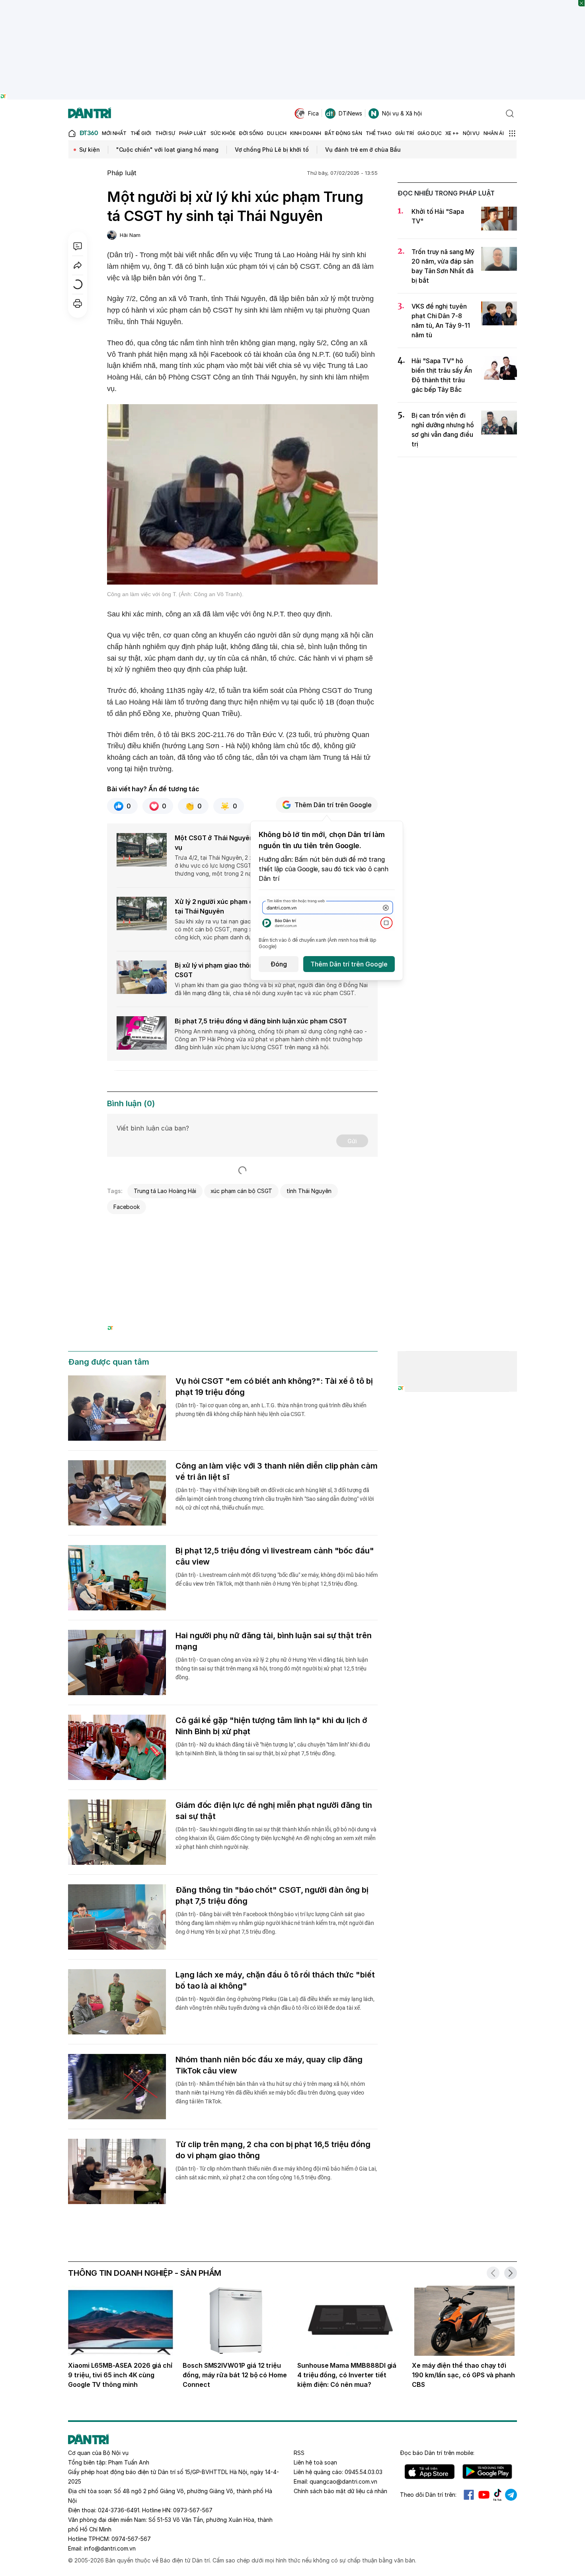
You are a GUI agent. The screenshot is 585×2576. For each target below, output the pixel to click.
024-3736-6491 (119, 2510)
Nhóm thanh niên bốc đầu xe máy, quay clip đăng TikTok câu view (269, 2065)
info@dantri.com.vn (110, 2548)
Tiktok (497, 2495)
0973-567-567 (193, 2510)
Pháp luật (122, 173)
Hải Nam (130, 235)
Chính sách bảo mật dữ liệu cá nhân (340, 2491)
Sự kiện (90, 150)
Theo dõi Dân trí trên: (428, 2495)
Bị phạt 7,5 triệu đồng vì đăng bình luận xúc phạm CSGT (261, 1021)
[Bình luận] (78, 246)
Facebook (127, 1207)
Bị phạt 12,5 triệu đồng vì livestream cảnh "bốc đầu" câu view (275, 1556)
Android (487, 2472)
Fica (313, 113)
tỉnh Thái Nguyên (309, 1191)
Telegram (511, 2495)
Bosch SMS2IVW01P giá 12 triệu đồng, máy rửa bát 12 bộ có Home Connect (235, 2375)
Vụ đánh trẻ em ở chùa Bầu (363, 150)
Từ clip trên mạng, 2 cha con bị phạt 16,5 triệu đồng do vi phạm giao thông (273, 2150)
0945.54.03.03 (364, 2472)
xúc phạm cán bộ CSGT (242, 1191)
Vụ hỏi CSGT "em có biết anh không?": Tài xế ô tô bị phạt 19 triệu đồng (274, 1387)
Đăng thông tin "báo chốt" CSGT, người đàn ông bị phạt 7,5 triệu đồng (272, 1895)
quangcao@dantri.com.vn (343, 2481)
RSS (299, 2453)
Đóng (279, 964)
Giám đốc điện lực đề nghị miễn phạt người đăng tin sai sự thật (274, 1811)
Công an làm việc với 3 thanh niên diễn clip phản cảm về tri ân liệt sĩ (277, 1471)
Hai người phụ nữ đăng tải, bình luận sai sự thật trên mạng (274, 1641)
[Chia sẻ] (78, 265)
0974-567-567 (131, 2539)
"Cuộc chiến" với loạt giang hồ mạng (167, 150)
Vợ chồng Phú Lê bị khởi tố (272, 150)
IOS (430, 2472)
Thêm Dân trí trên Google (333, 805)
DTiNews (350, 113)
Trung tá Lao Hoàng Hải (165, 1191)
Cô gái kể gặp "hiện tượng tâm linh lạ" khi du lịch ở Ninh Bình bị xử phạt (271, 1726)
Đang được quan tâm (109, 1362)
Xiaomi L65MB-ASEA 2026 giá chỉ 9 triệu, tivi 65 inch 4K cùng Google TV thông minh (120, 2375)
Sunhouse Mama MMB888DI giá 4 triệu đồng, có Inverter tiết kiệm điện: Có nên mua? (347, 2375)
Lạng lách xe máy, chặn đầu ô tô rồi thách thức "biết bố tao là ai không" (275, 1980)
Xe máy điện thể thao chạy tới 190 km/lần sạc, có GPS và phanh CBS (463, 2375)
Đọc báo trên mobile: (437, 2453)
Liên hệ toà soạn (315, 2462)
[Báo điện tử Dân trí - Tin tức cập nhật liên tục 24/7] (90, 113)
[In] (78, 303)
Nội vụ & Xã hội (402, 113)
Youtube (484, 2495)
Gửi (352, 1141)
